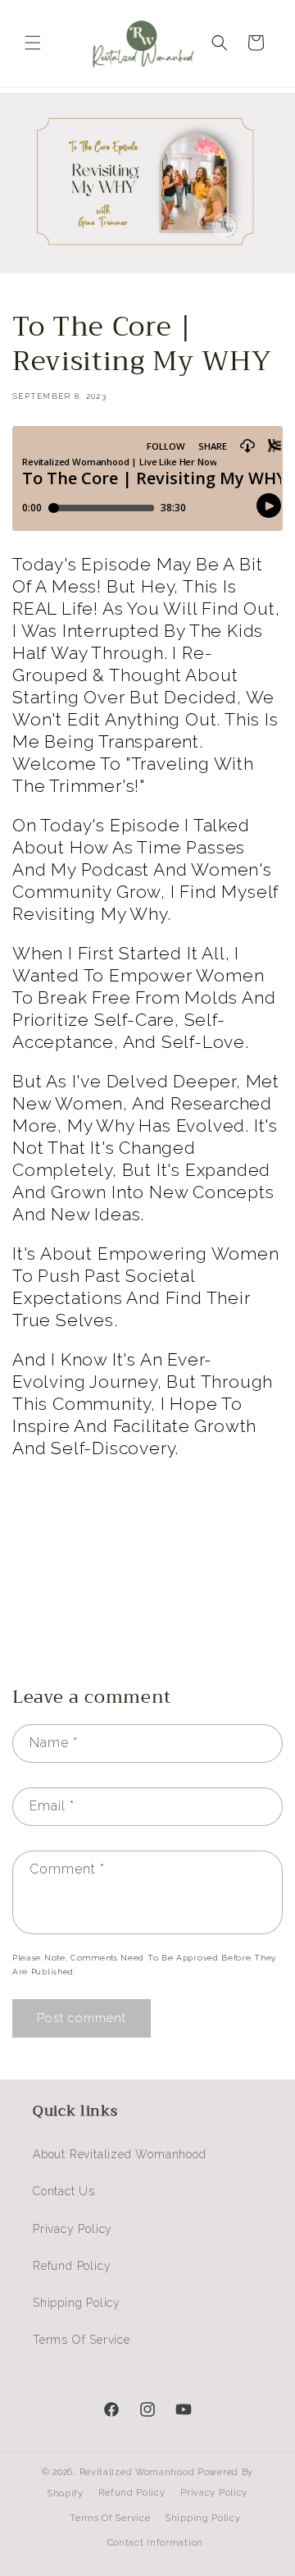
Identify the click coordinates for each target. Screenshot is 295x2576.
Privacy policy (214, 2493)
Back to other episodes (158, 1611)
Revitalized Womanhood (137, 2472)
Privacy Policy (73, 2229)
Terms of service (110, 2518)
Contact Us (64, 2191)
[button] (33, 43)
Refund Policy (72, 2266)
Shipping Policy (77, 2303)
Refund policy (132, 2493)
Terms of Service (82, 2340)
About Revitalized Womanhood (120, 2154)
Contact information (155, 2543)
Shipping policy (203, 2518)
